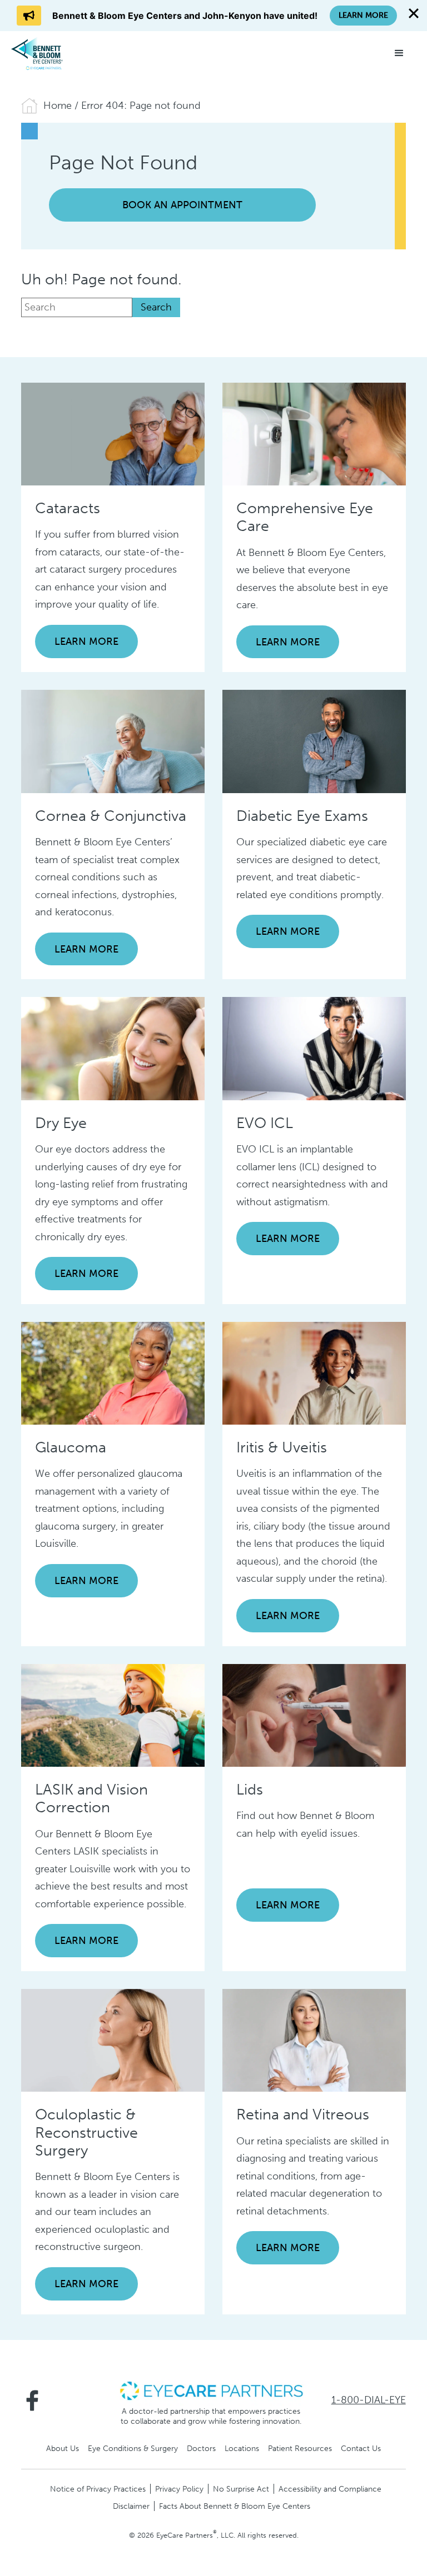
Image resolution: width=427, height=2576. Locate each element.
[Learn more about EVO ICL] (314, 1048)
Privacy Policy (179, 2489)
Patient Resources (300, 2448)
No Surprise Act (241, 2489)
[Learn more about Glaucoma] (113, 1372)
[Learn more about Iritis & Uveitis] (314, 1372)
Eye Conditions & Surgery (133, 2448)
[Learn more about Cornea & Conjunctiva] (113, 741)
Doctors (201, 2448)
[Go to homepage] (53, 53)
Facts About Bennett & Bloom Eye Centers (235, 2506)
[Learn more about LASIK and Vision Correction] (113, 1715)
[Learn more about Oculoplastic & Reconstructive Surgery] (113, 2039)
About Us (63, 2448)
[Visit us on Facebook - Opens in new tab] (32, 2400)
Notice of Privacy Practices (98, 2489)
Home (58, 106)
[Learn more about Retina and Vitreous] (314, 2039)
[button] (399, 53)
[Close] (414, 13)
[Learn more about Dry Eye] (113, 1048)
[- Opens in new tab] (211, 2390)
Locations (242, 2448)
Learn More (86, 642)
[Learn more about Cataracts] (113, 433)
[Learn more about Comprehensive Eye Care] (314, 433)
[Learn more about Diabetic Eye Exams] (314, 741)
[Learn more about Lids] (314, 1715)
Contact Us (361, 2448)
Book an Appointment (182, 205)
